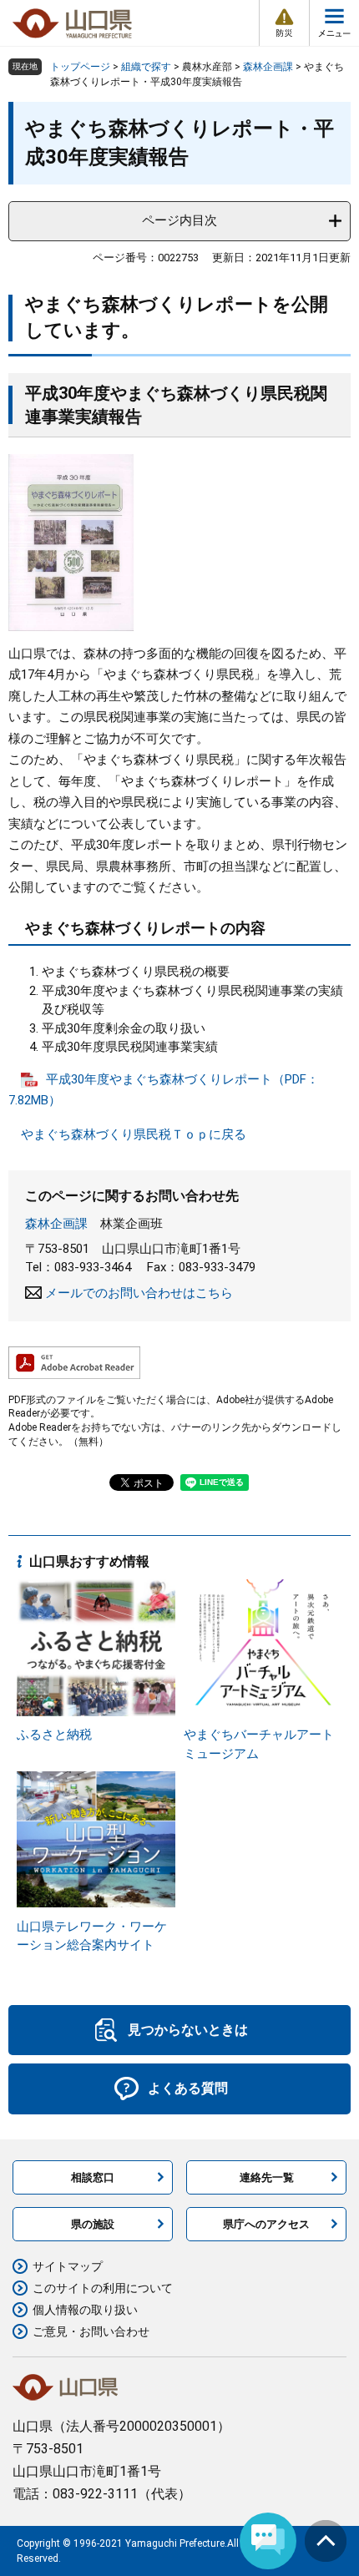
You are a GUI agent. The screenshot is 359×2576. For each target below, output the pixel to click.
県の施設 (93, 2224)
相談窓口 (93, 2177)
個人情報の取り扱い (85, 2310)
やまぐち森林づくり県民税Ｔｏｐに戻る (134, 1134)
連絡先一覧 (267, 2177)
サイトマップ (68, 2266)
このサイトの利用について (103, 2288)
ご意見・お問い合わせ (91, 2331)
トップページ (80, 67)
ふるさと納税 (54, 1735)
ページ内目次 (179, 220)
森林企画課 (268, 67)
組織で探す (146, 67)
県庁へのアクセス (266, 2224)
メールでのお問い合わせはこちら (139, 1293)
